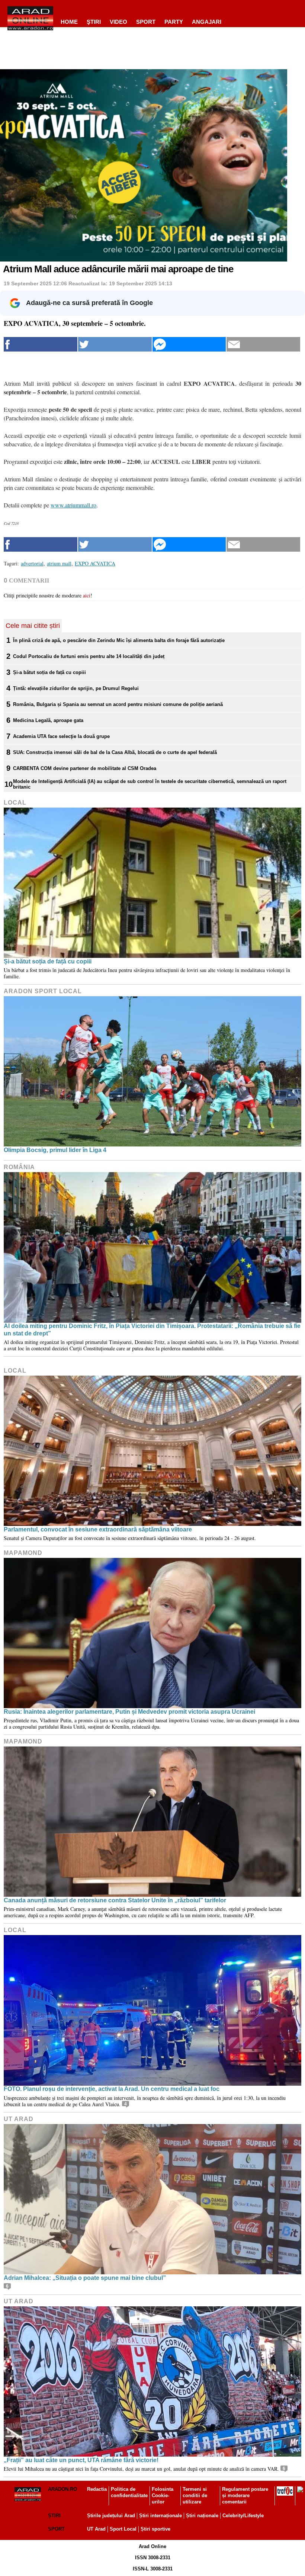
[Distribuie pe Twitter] (115, 344)
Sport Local (123, 2529)
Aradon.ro (62, 2489)
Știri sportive (155, 2529)
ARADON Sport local (43, 991)
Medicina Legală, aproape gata (48, 720)
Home (69, 22)
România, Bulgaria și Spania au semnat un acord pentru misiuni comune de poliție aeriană (118, 704)
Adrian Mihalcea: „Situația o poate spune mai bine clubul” (85, 2278)
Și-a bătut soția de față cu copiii (49, 672)
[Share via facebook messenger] (189, 344)
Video (118, 22)
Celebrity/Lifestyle (243, 2516)
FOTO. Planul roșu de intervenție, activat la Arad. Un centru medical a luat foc (112, 2089)
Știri (54, 2516)
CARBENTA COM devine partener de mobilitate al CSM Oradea (85, 768)
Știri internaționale (160, 2516)
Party (174, 22)
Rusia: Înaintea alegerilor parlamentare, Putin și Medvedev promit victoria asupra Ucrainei (129, 1712)
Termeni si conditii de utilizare (195, 2495)
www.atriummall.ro (73, 505)
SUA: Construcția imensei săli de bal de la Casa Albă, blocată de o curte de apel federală (115, 752)
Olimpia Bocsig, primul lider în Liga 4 (55, 1150)
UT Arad (19, 2119)
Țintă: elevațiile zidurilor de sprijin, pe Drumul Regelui (76, 688)
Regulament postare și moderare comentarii (245, 2495)
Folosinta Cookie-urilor (163, 2495)
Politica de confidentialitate (129, 2492)
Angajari (207, 22)
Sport (146, 22)
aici (87, 595)
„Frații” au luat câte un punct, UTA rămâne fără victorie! (81, 2460)
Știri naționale (202, 2516)
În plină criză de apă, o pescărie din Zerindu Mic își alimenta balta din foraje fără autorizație (119, 640)
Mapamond (23, 1553)
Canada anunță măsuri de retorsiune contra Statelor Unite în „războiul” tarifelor (115, 1900)
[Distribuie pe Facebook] (41, 344)
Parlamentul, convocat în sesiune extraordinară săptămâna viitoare (98, 1529)
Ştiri (94, 22)
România (19, 1167)
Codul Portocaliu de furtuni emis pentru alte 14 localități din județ (89, 656)
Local (15, 803)
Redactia (97, 2489)
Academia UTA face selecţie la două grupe (61, 736)
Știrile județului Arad (111, 2516)
